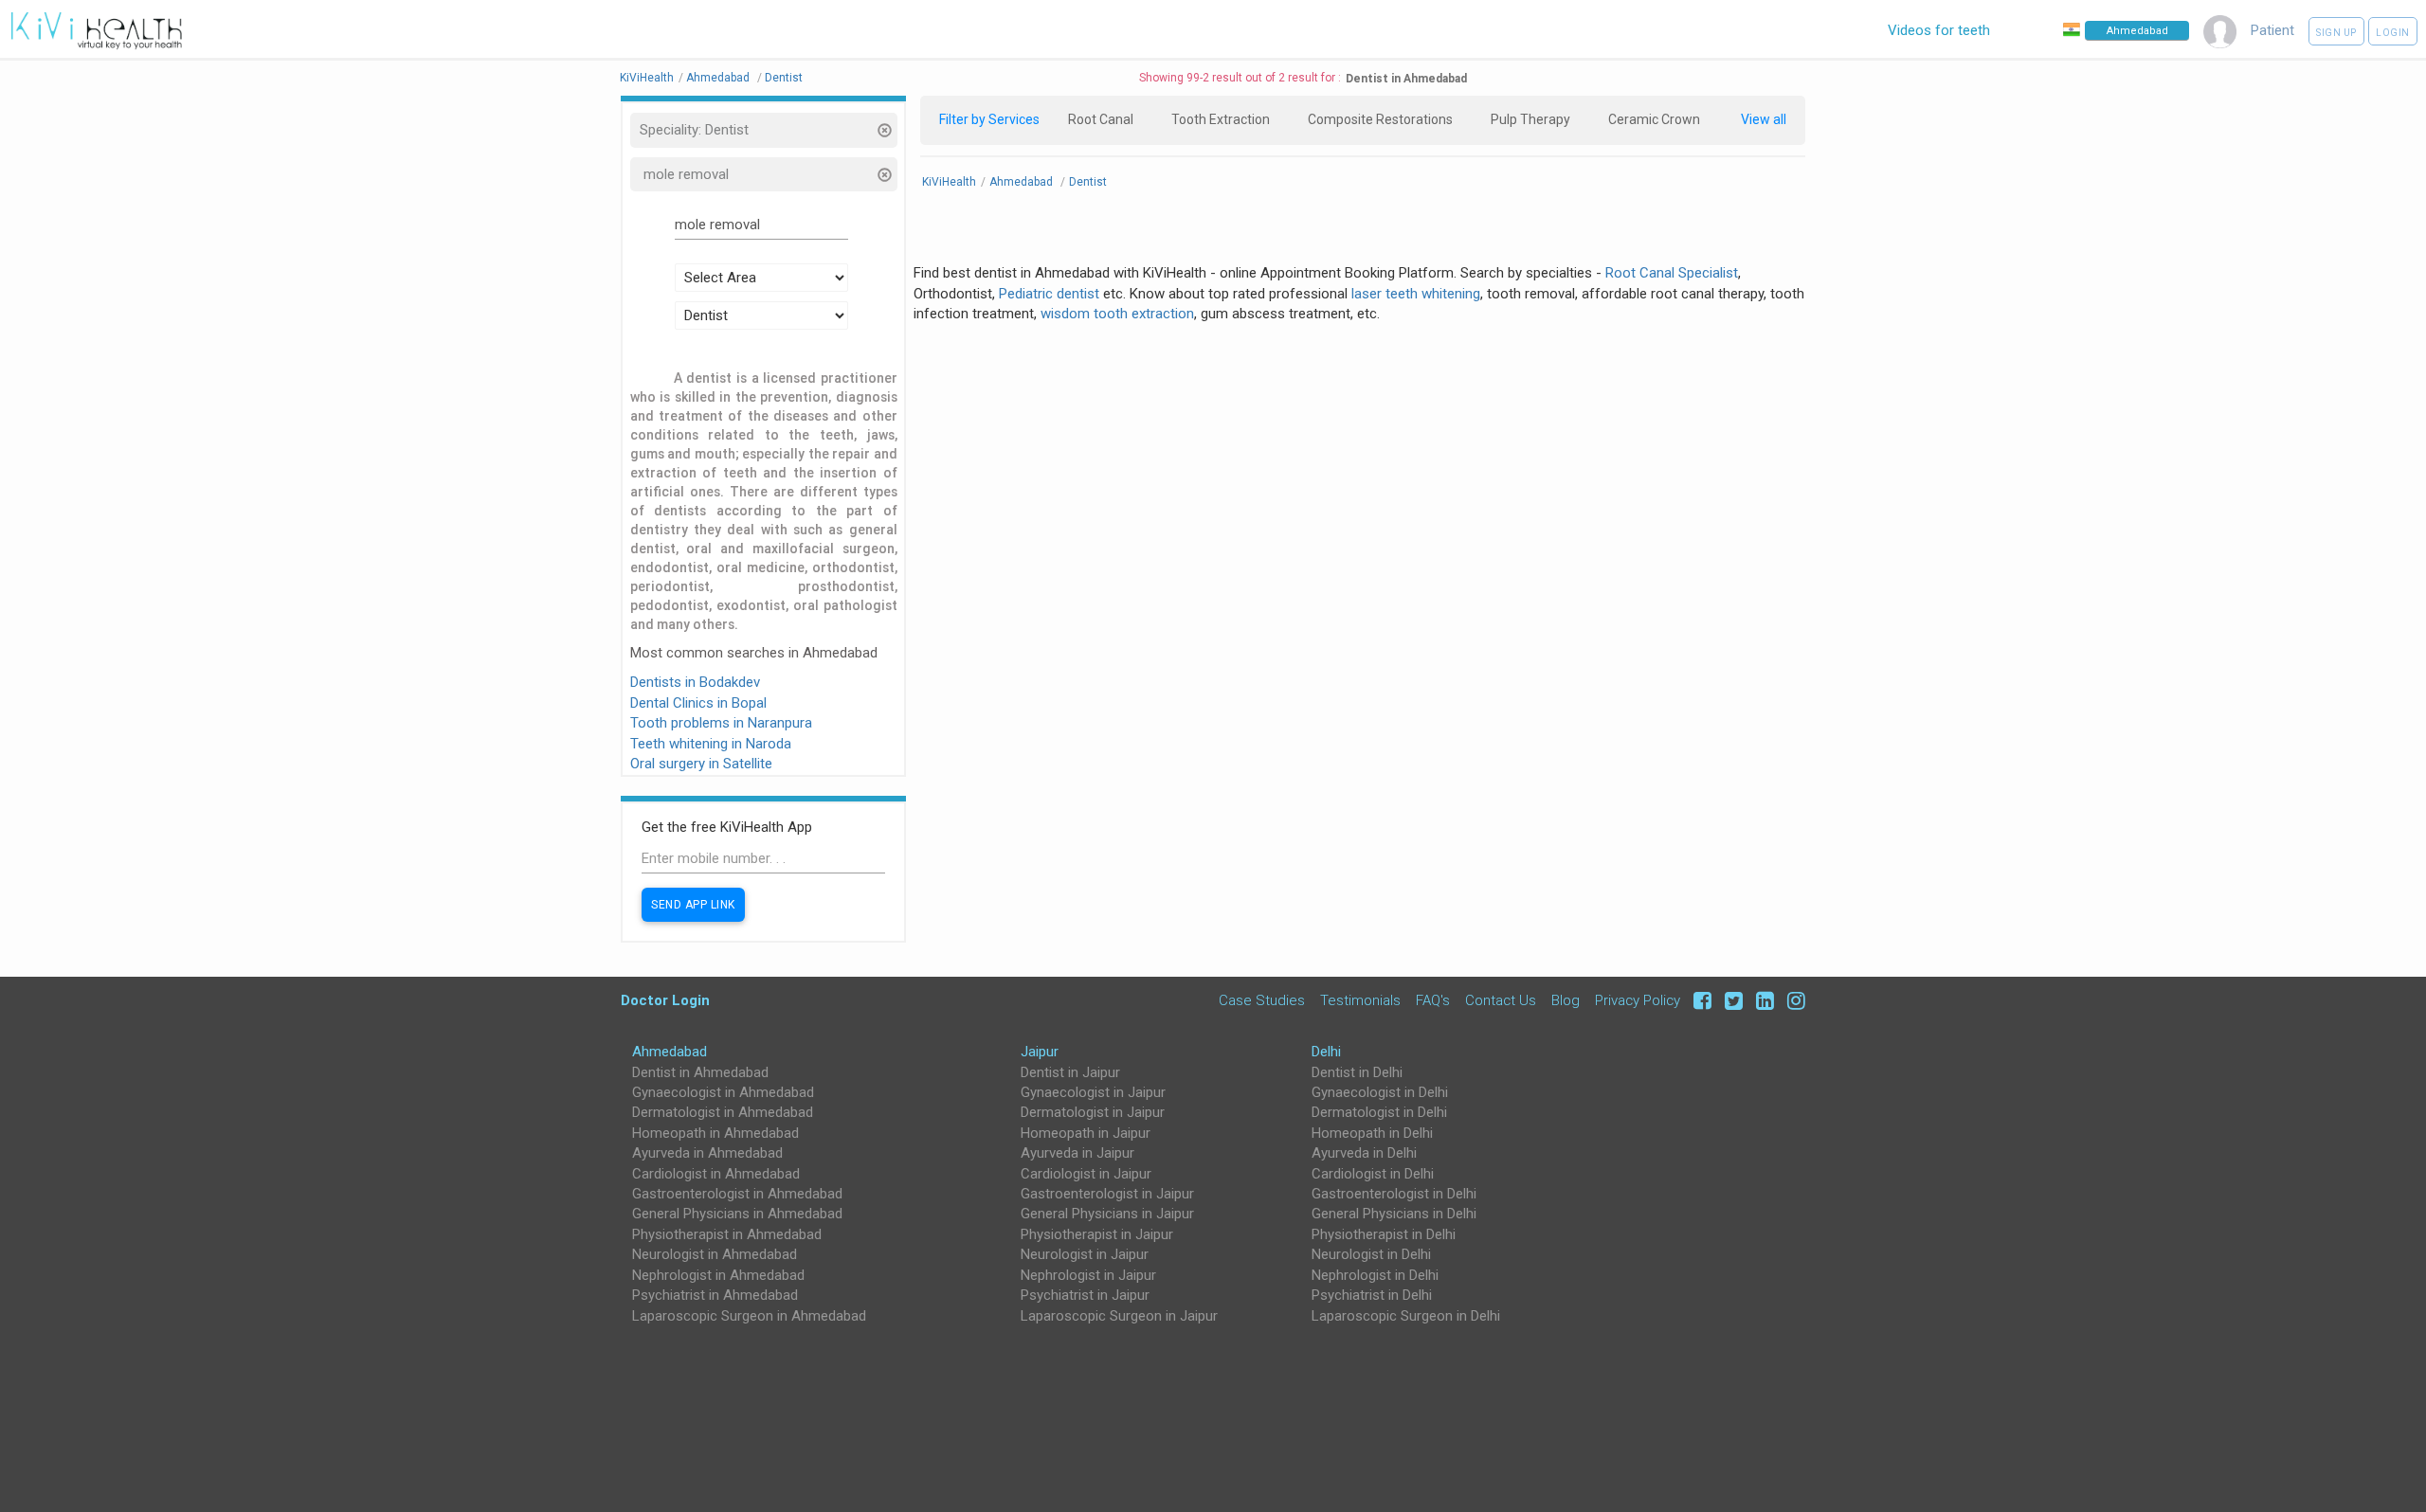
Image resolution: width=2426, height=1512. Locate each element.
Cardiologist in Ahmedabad (716, 1174)
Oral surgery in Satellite (701, 764)
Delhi (1326, 1052)
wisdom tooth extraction (1117, 314)
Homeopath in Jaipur (1086, 1133)
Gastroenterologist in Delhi (1394, 1194)
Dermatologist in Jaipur (1093, 1112)
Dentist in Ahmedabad (700, 1072)
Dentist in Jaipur (1070, 1072)
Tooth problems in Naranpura (721, 723)
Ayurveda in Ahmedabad (707, 1153)
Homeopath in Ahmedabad (715, 1133)
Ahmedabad (670, 1052)
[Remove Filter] (884, 132)
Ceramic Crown (1654, 119)
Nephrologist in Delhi (1375, 1275)
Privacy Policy (1638, 1000)
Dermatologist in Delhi (1379, 1112)
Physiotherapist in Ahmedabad (727, 1234)
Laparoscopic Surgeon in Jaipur (1119, 1316)
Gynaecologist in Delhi (1380, 1092)
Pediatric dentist (1049, 294)
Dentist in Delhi (1357, 1072)
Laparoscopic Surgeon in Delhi (1406, 1316)
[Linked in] (1762, 1000)
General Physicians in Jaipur (1107, 1214)
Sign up (2336, 33)
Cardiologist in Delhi (1373, 1174)
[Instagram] (1792, 1000)
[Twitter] (1731, 1000)
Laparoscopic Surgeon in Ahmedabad (749, 1316)
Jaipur (1040, 1052)
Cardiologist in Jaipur (1086, 1174)
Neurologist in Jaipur (1085, 1254)
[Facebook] (1700, 1000)
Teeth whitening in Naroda (711, 744)
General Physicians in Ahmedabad (737, 1214)
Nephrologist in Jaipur (1088, 1275)
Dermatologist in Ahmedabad (723, 1112)
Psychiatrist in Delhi (1372, 1295)
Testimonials (1360, 1000)
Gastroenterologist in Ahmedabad (737, 1194)
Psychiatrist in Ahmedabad (715, 1295)
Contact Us (1501, 1000)
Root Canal (1101, 119)
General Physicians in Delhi (1394, 1214)
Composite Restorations (1380, 119)
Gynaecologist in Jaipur (1093, 1092)
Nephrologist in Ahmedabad (718, 1275)
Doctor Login (665, 1000)
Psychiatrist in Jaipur (1085, 1295)
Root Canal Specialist (1672, 273)
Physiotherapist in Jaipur (1097, 1234)
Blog (1566, 1000)
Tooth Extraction (1221, 119)
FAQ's (1433, 1000)
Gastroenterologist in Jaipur (1107, 1194)
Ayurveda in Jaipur (1077, 1153)
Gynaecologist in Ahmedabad (723, 1092)
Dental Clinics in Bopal (698, 703)
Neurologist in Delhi (1371, 1254)
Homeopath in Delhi (1372, 1133)
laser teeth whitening (1416, 294)
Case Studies (1262, 1000)
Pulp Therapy (1530, 119)
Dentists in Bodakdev (695, 682)
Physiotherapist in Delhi (1384, 1234)
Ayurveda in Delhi (1364, 1153)
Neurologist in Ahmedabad (715, 1254)
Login (2393, 33)
